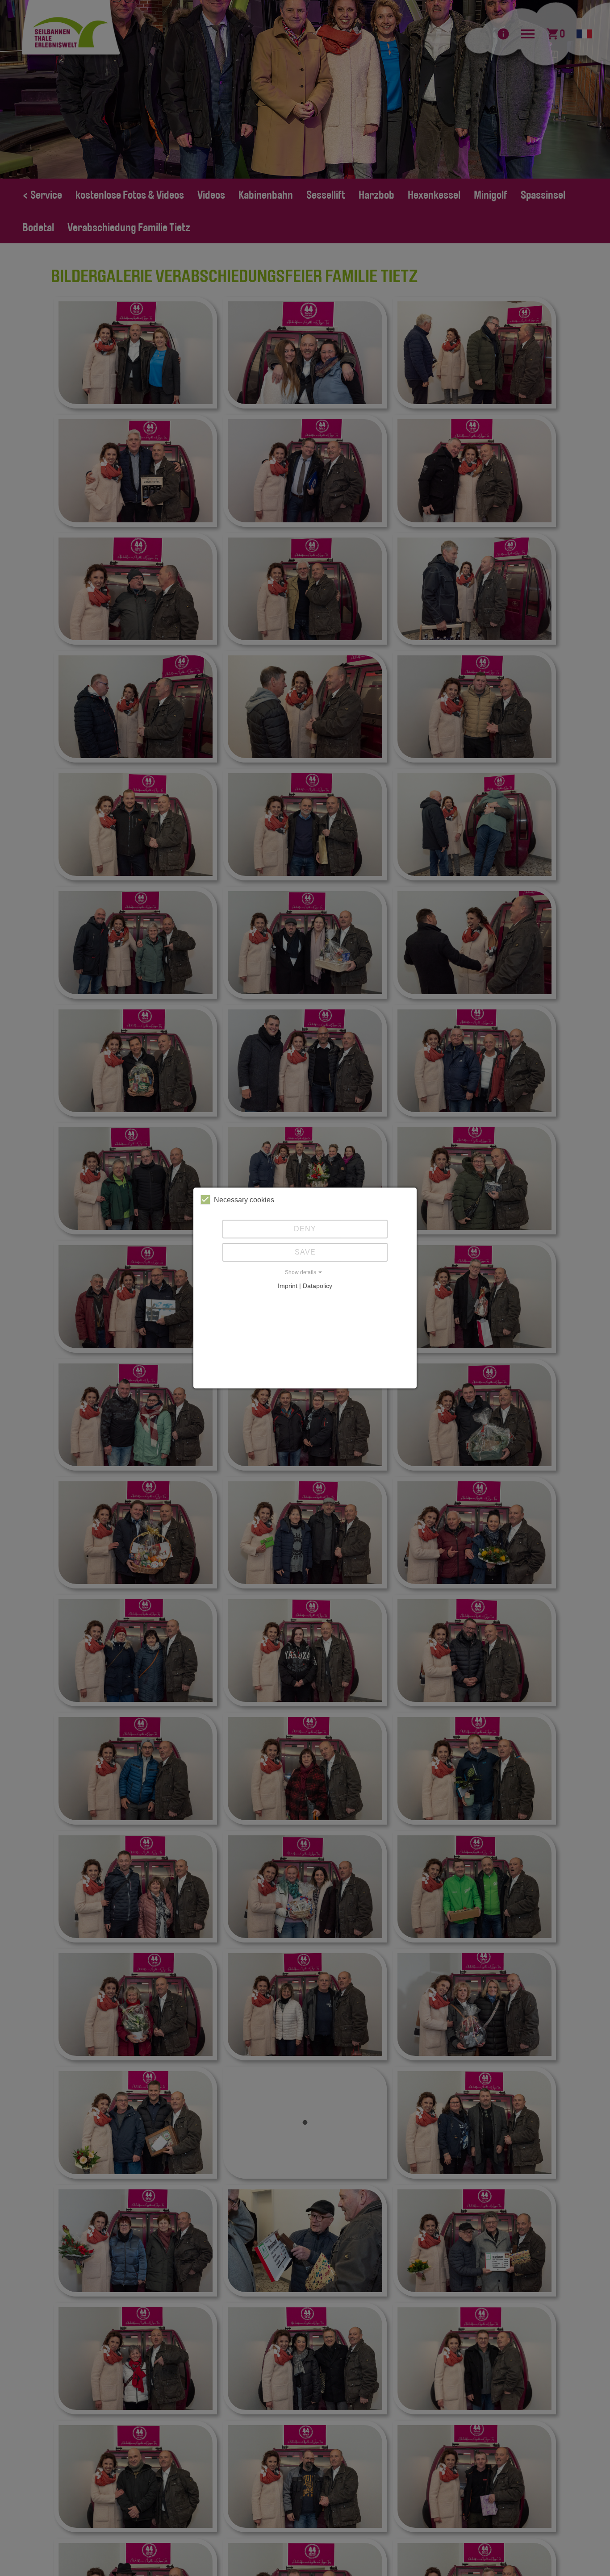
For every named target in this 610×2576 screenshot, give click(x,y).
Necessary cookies (244, 1200)
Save (305, 1252)
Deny (305, 1229)
